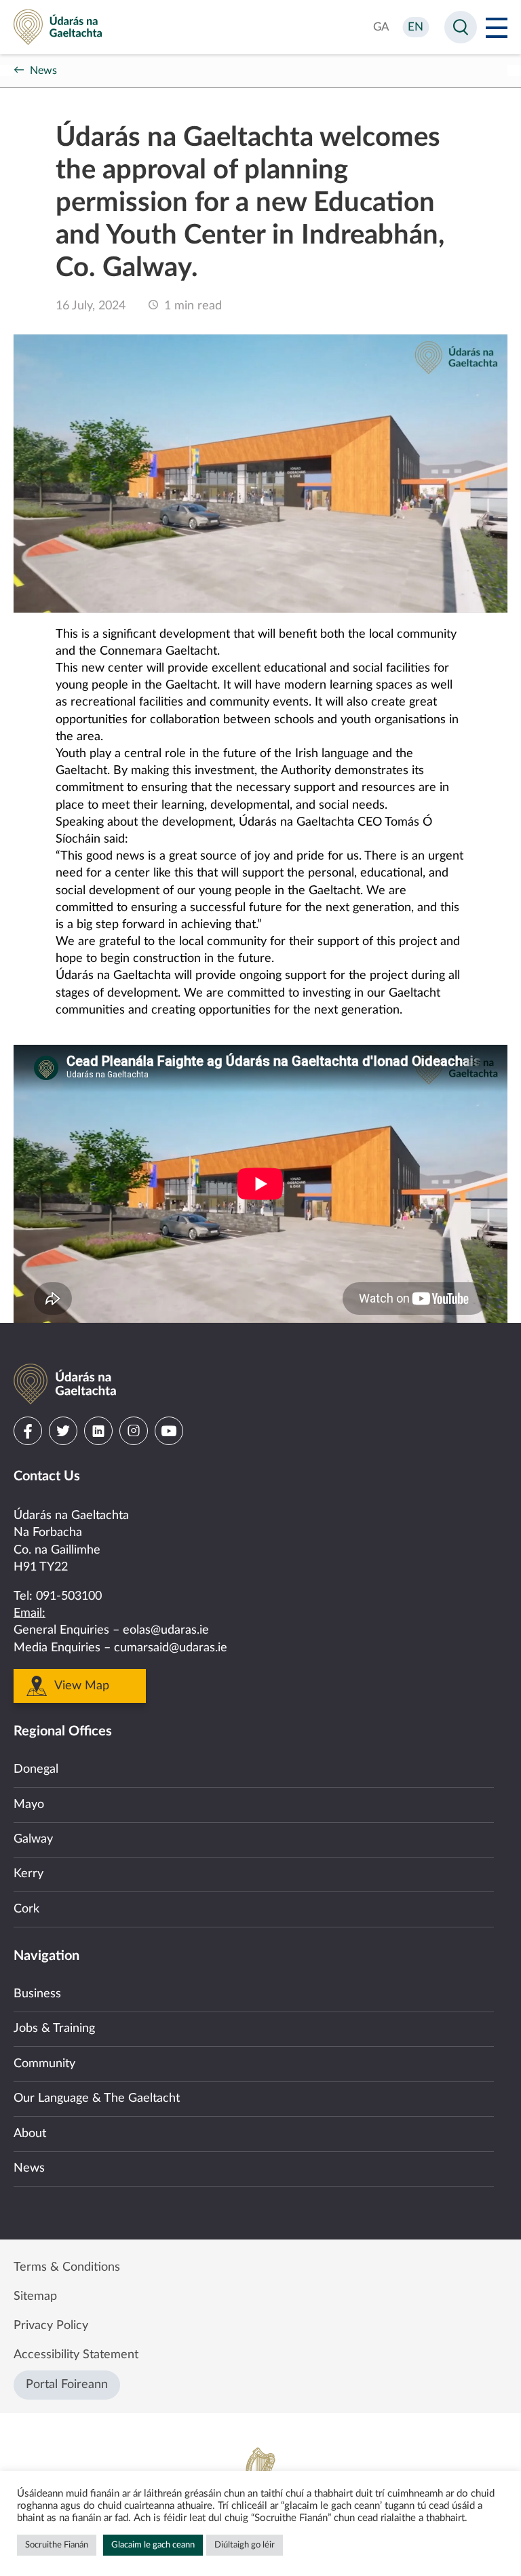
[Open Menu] (497, 27)
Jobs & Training (54, 2029)
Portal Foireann (67, 2385)
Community (44, 2064)
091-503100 (69, 1596)
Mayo (29, 1805)
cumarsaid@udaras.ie (171, 1648)
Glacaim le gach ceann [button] (153, 2545)
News (43, 71)
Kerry (28, 1874)
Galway (33, 1839)
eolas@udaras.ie (166, 1630)
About (30, 2134)
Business (37, 1994)
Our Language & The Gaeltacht (97, 2098)
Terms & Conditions (67, 2267)
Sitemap (35, 2296)
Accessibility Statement (76, 2355)
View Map (82, 1686)
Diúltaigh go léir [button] (245, 2545)
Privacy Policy (51, 2326)
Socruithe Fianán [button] (57, 2545)
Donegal (36, 1769)
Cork (26, 1909)
